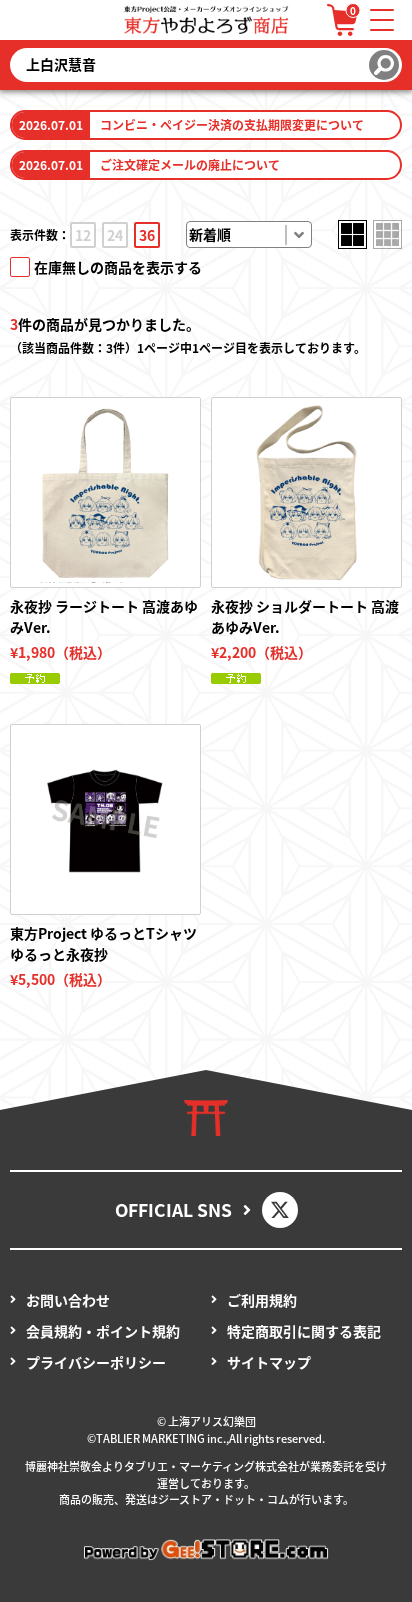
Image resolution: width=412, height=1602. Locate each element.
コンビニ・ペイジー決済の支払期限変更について (232, 124)
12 (83, 235)
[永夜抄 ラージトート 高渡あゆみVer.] (105, 492)
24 (115, 235)
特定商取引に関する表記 (304, 1331)
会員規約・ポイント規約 (103, 1331)
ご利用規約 (262, 1300)
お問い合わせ (68, 1300)
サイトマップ (269, 1362)
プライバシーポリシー (96, 1362)
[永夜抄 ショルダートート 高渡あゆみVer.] (306, 492)
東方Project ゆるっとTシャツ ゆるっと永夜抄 (103, 943)
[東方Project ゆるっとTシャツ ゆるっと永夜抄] (105, 819)
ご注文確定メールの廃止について (190, 164)
